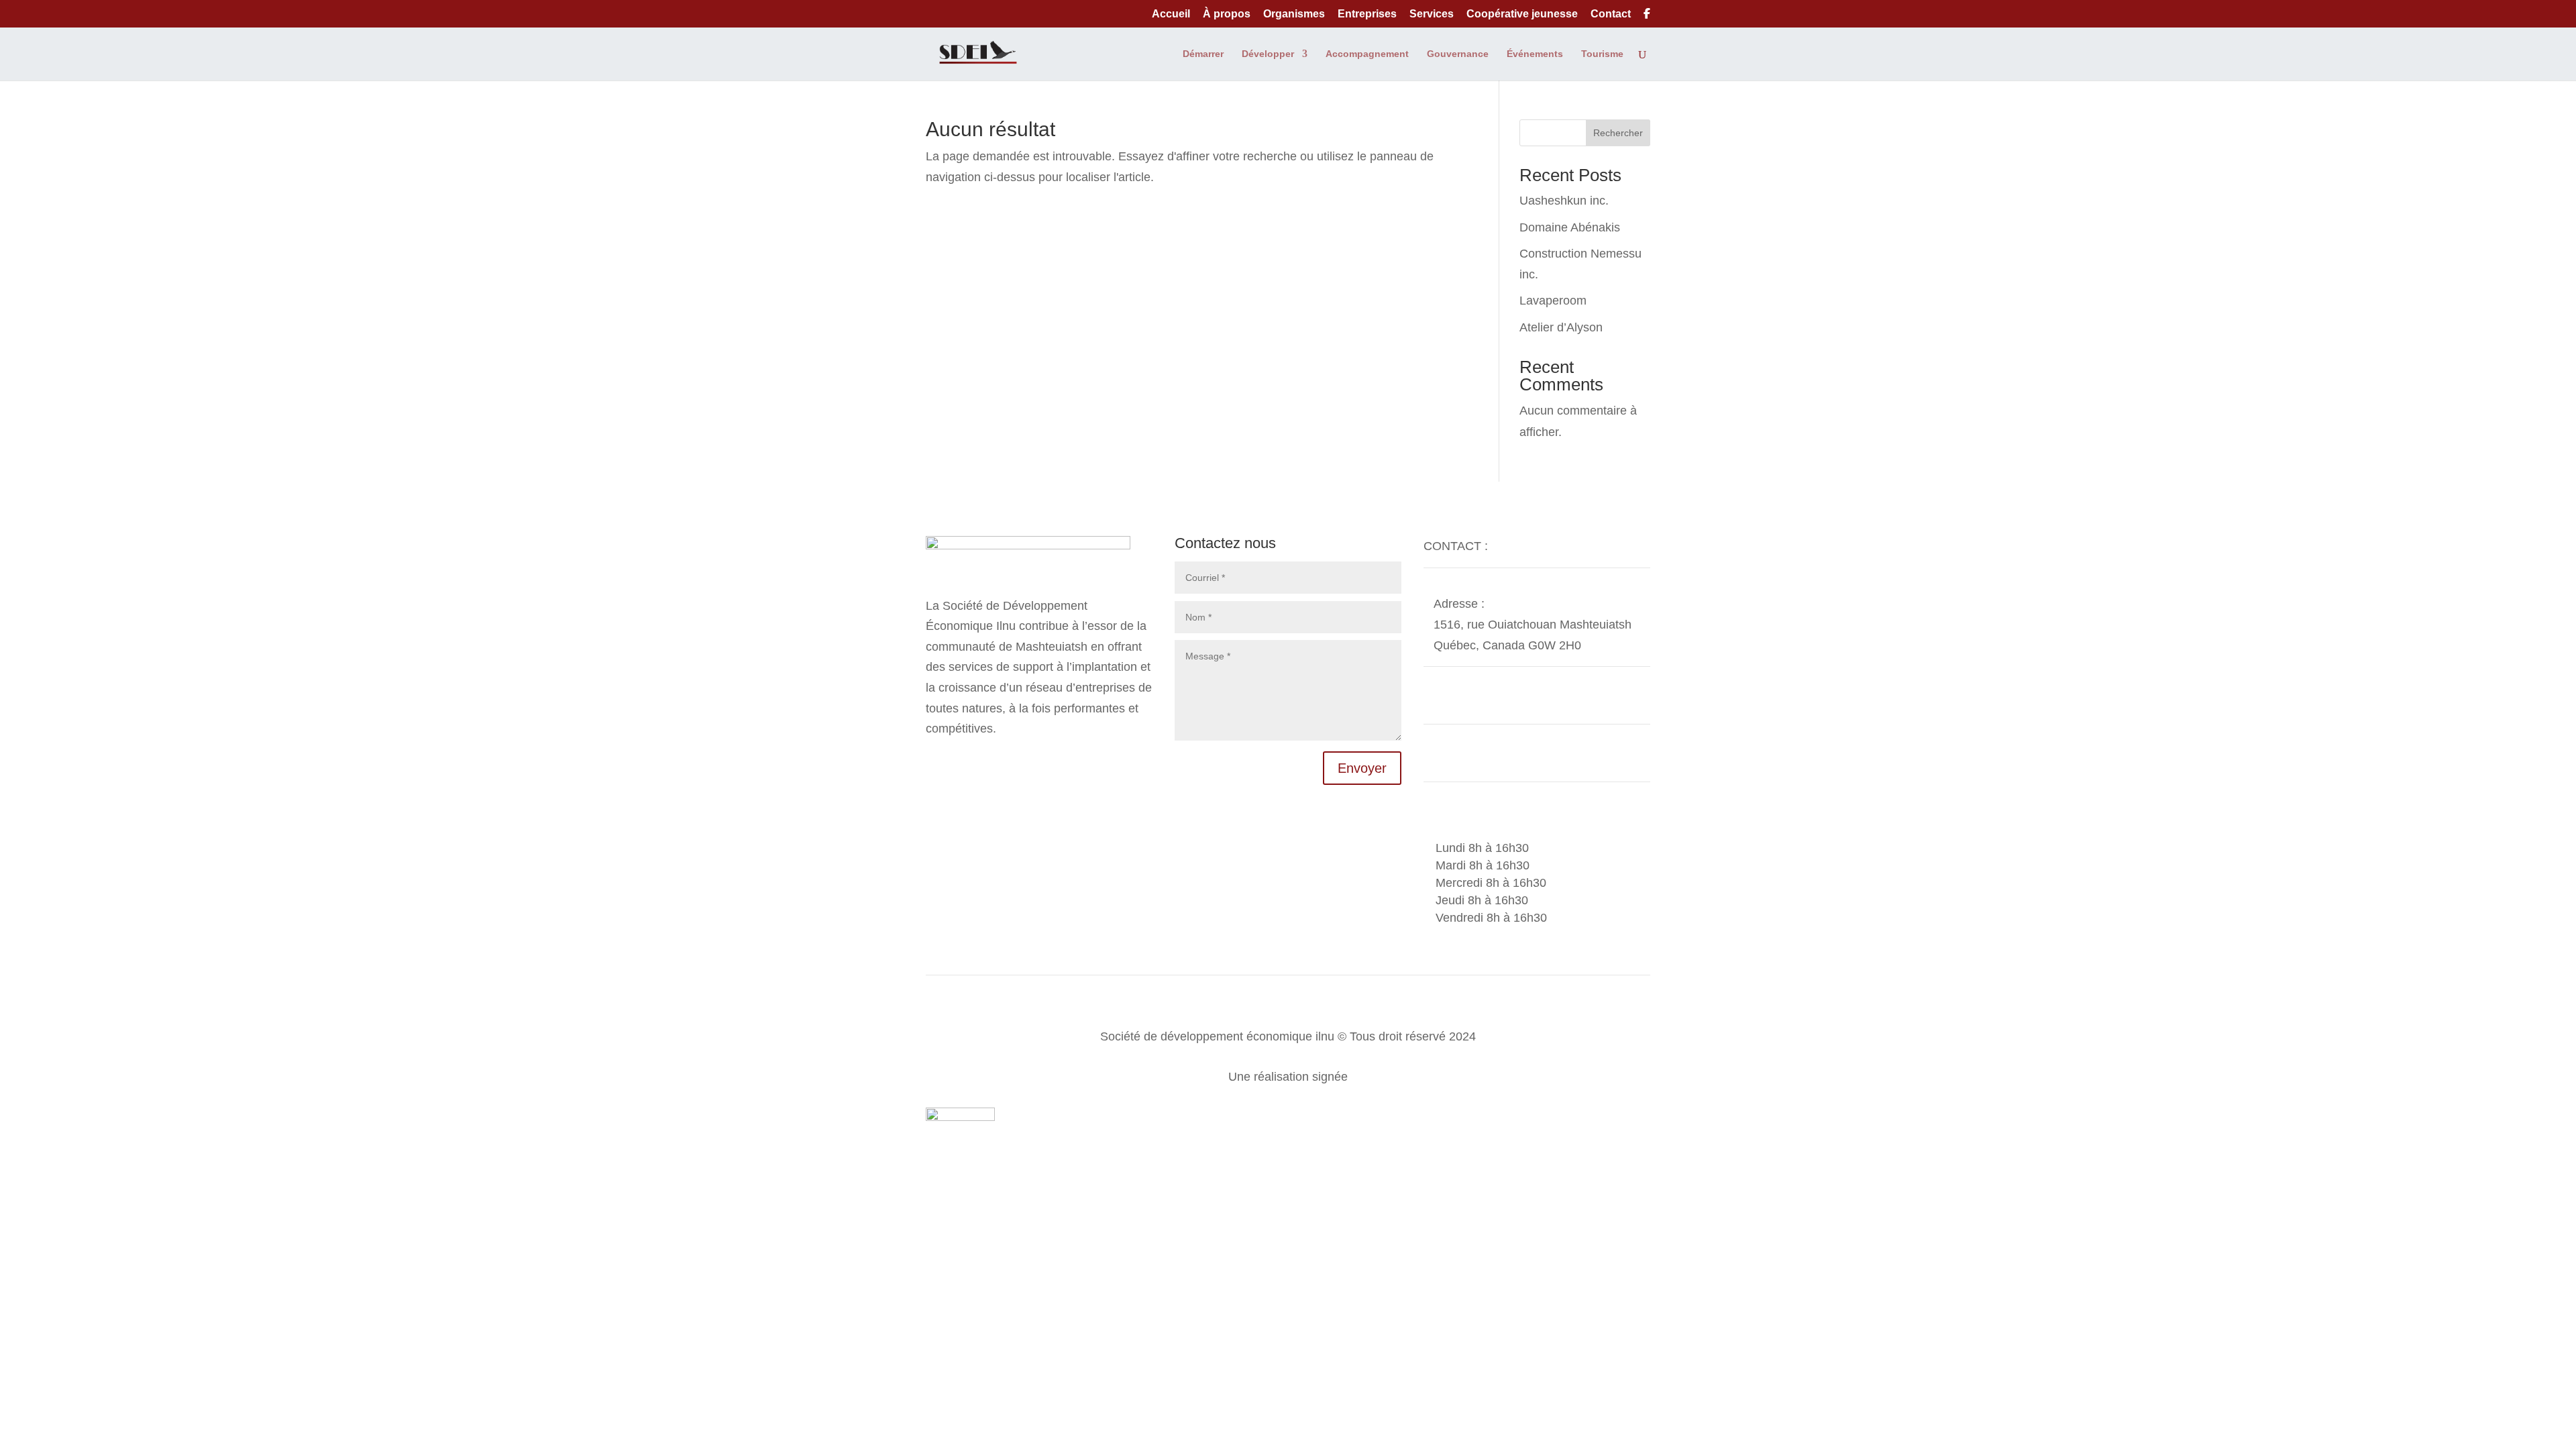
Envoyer (1362, 768)
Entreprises (1367, 14)
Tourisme (1602, 54)
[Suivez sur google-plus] (963, 761)
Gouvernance (1458, 54)
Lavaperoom (1553, 301)
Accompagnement (1367, 54)
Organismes (1294, 14)
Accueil (1171, 14)
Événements (1535, 54)
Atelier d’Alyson (1561, 327)
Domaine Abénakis (1570, 227)
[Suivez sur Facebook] (936, 761)
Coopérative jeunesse (1522, 14)
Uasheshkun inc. (1564, 201)
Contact (1611, 14)
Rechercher (1618, 133)
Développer (1268, 54)
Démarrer (1203, 54)
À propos (1227, 14)
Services (1432, 14)
